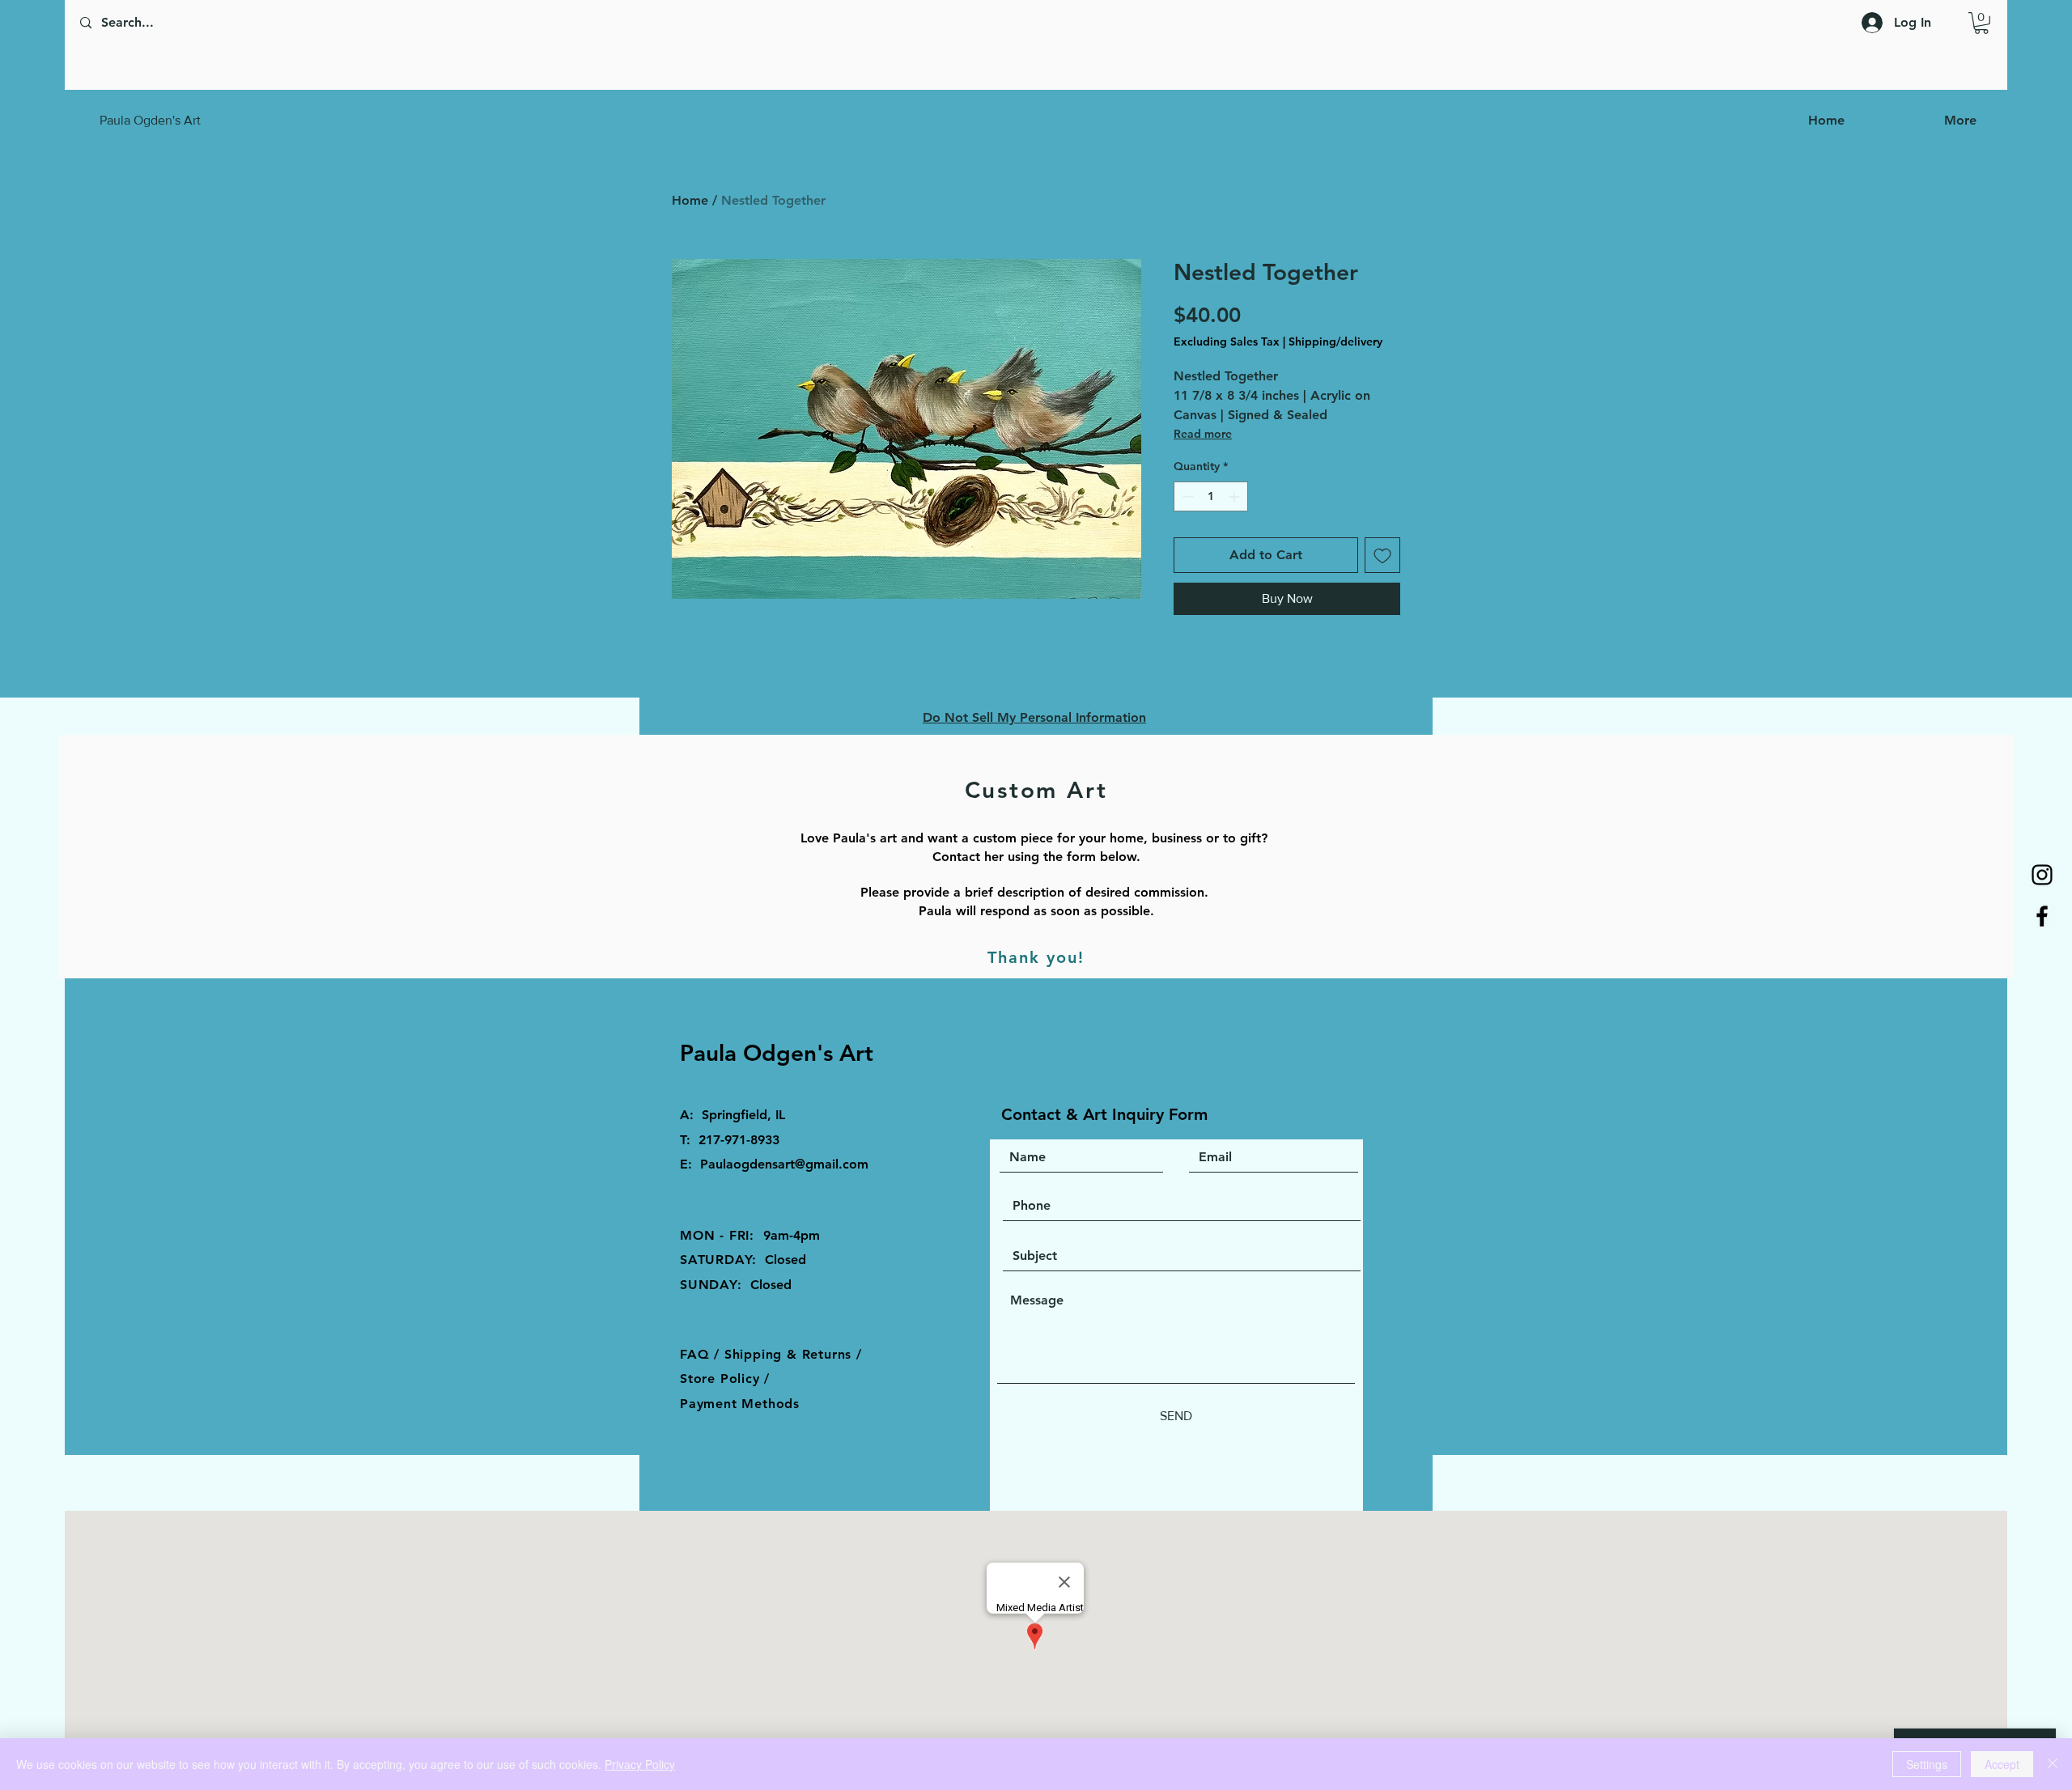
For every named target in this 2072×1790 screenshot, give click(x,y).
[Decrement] (1186, 496)
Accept (2002, 1764)
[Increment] (1236, 496)
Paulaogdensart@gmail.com (784, 1164)
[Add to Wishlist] (1382, 555)
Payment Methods (740, 1404)
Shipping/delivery (1335, 341)
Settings (1927, 1764)
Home (690, 200)
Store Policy (722, 1379)
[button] (1981, 23)
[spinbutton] (1211, 496)
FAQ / (702, 1354)
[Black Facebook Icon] (2042, 916)
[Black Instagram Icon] (2042, 875)
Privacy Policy (640, 1764)
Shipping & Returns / (793, 1354)
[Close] (2053, 1764)
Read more (1203, 434)
